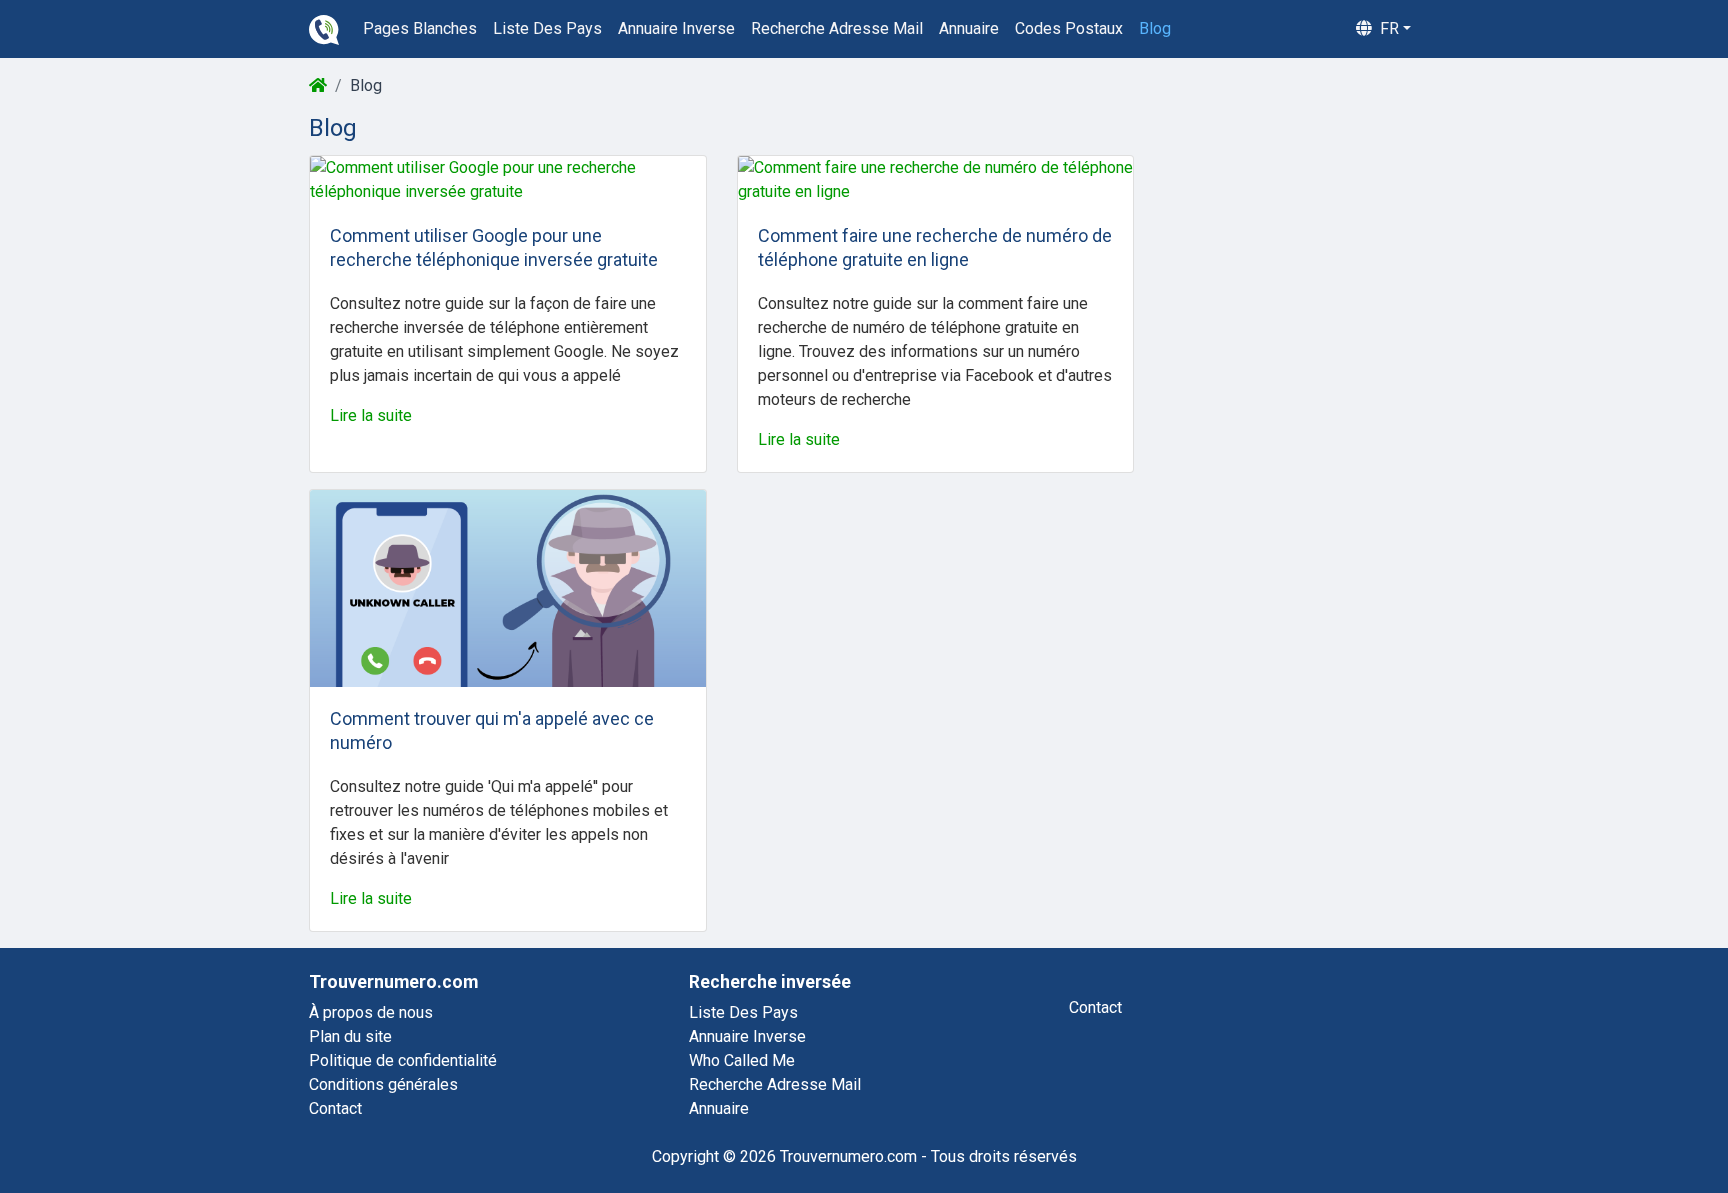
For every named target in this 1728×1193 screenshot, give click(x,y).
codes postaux (1069, 28)
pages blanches (420, 28)
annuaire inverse (676, 28)
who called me (742, 1060)
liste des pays (547, 28)
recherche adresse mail (837, 28)
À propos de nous (371, 1012)
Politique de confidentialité (403, 1060)
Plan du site (350, 1036)
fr (1387, 28)
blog (1155, 28)
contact (1095, 1007)
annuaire (969, 28)
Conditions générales (383, 1084)
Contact (335, 1108)
